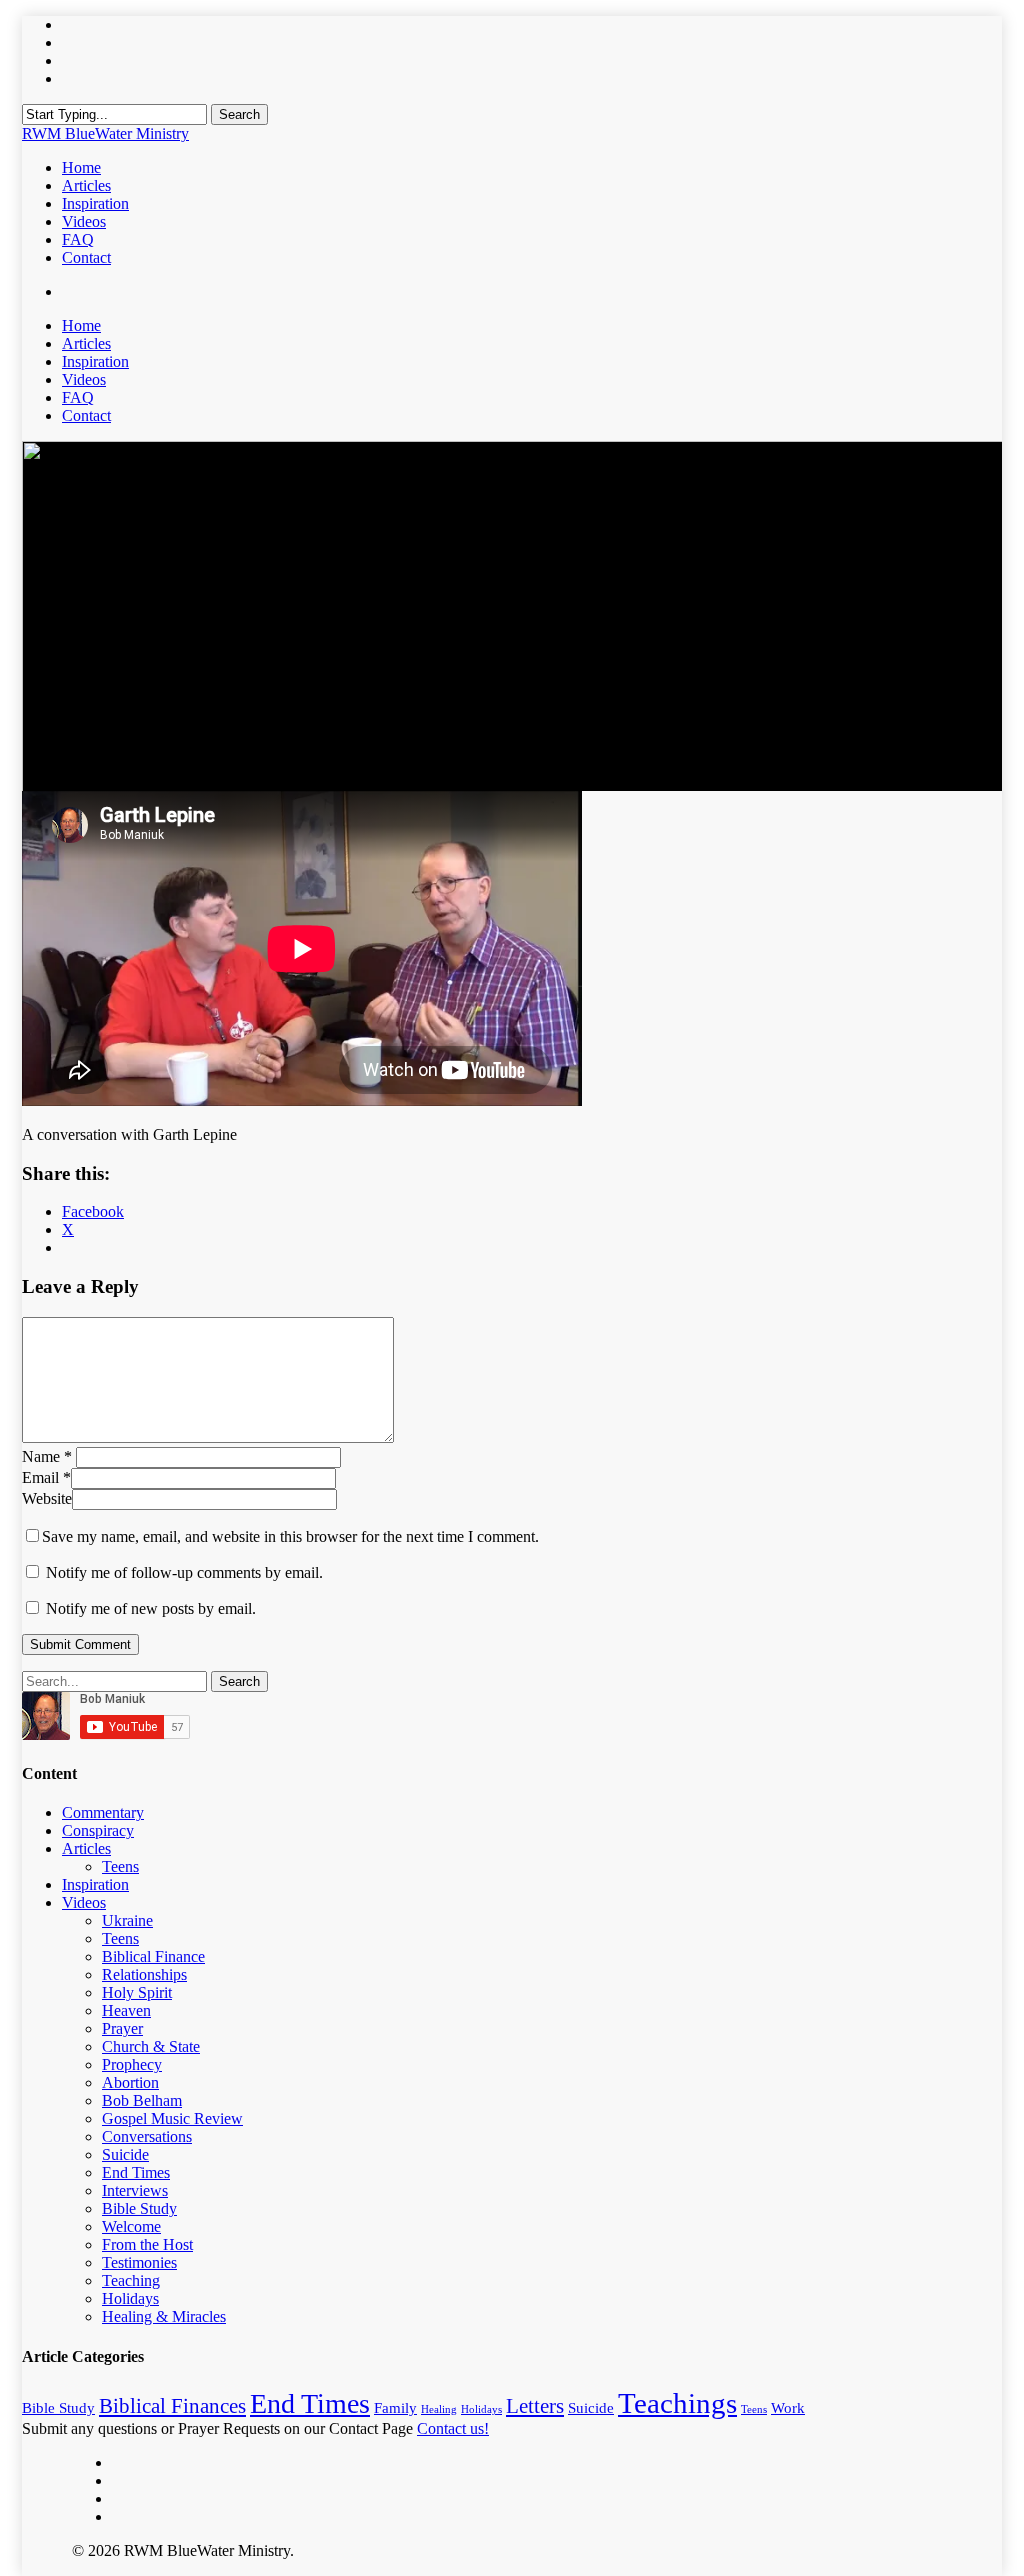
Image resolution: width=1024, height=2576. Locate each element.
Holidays (130, 2298)
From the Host (147, 2244)
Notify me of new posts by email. (151, 1608)
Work (788, 2407)
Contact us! (453, 2428)
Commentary (103, 1812)
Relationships (144, 1974)
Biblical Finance (153, 1956)
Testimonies (139, 2262)
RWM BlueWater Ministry (105, 133)
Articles (86, 343)
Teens (120, 1866)
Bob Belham (142, 2100)
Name (47, 1456)
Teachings (677, 2403)
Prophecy (132, 2064)
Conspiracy (98, 1830)
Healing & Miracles (164, 2316)
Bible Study (139, 2208)
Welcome (131, 2226)
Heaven (126, 2010)
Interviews (135, 2190)
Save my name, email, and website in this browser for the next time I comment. (290, 1536)
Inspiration (95, 361)
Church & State (151, 2046)
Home (81, 325)
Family (395, 2407)
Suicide (125, 2154)
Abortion (130, 2082)
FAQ (78, 397)
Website (47, 1498)
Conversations (147, 2136)
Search (239, 114)
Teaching (131, 2280)
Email (46, 1477)
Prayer (122, 2028)
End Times (136, 2172)
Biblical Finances (172, 2406)
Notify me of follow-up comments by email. (184, 1572)
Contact (86, 415)
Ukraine (127, 1920)
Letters (535, 2406)
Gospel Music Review (172, 2118)
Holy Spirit (137, 1992)
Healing (439, 2409)
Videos (84, 379)
